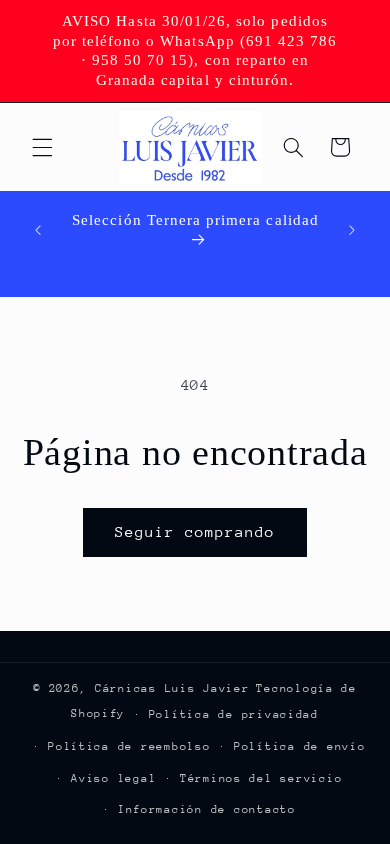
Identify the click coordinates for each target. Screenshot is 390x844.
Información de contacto (207, 809)
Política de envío (300, 746)
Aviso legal (113, 778)
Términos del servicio (261, 778)
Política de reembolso (129, 746)
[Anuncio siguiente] (352, 230)
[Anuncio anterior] (38, 230)
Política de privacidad (234, 714)
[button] (42, 147)
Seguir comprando (195, 531)
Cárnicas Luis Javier (172, 688)
